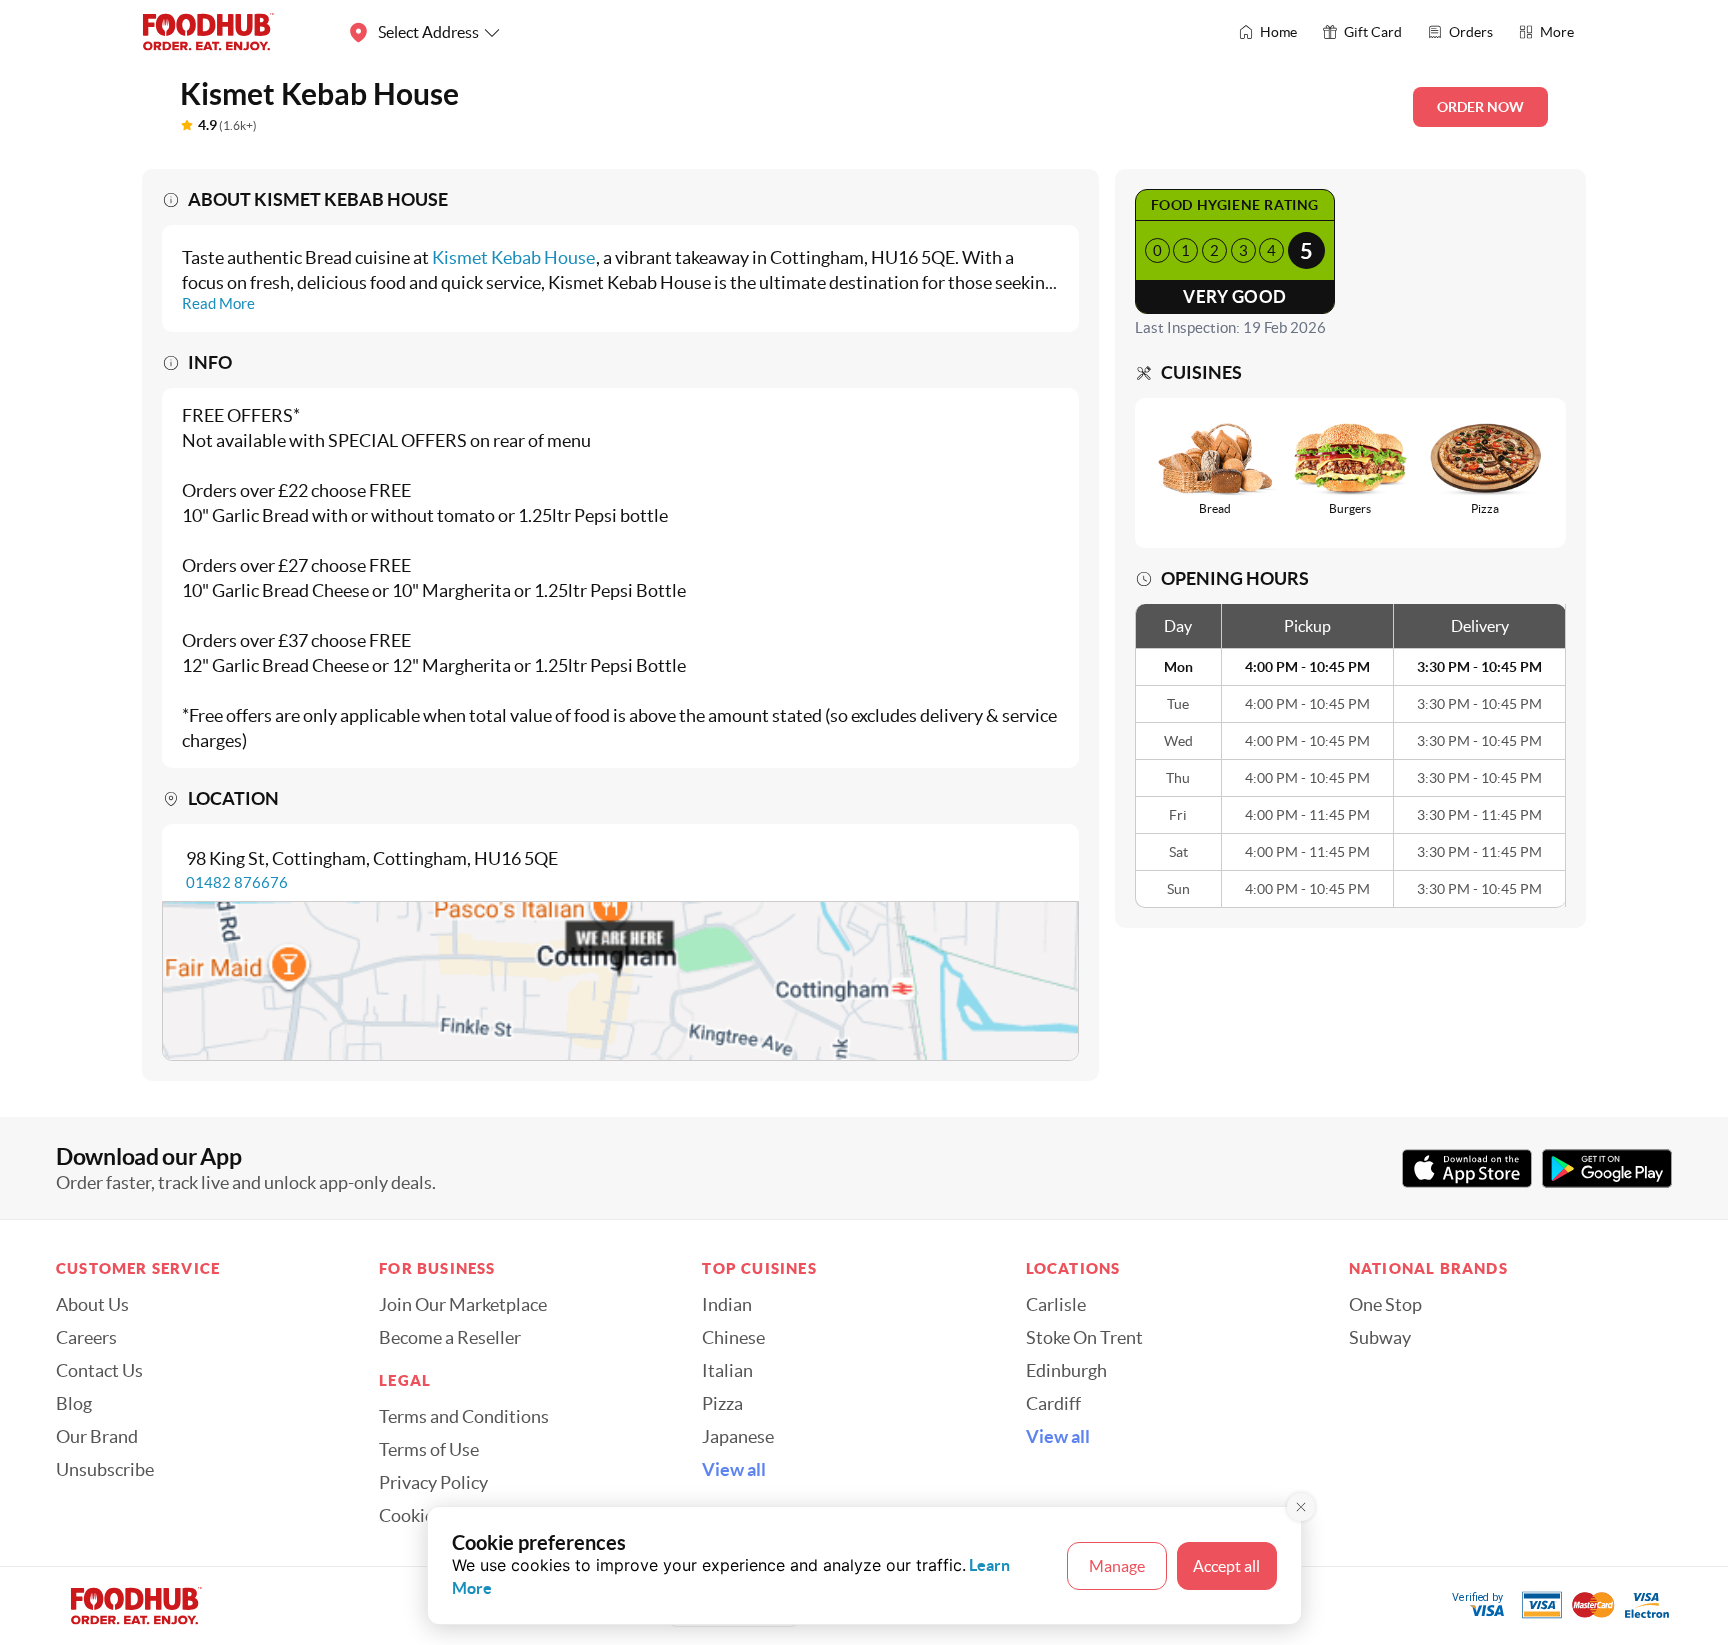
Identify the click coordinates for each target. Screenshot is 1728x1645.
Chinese (733, 1338)
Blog (74, 1404)
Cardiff (1053, 1404)
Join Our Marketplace (463, 1305)
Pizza (722, 1404)
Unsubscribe (105, 1470)
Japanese (738, 1437)
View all (734, 1470)
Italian (727, 1371)
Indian (727, 1305)
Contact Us (99, 1371)
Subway (1380, 1338)
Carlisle (1056, 1305)
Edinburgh (1066, 1371)
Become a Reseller (450, 1338)
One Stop (1385, 1305)
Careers (86, 1338)
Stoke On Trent (1084, 1338)
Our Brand (97, 1437)
